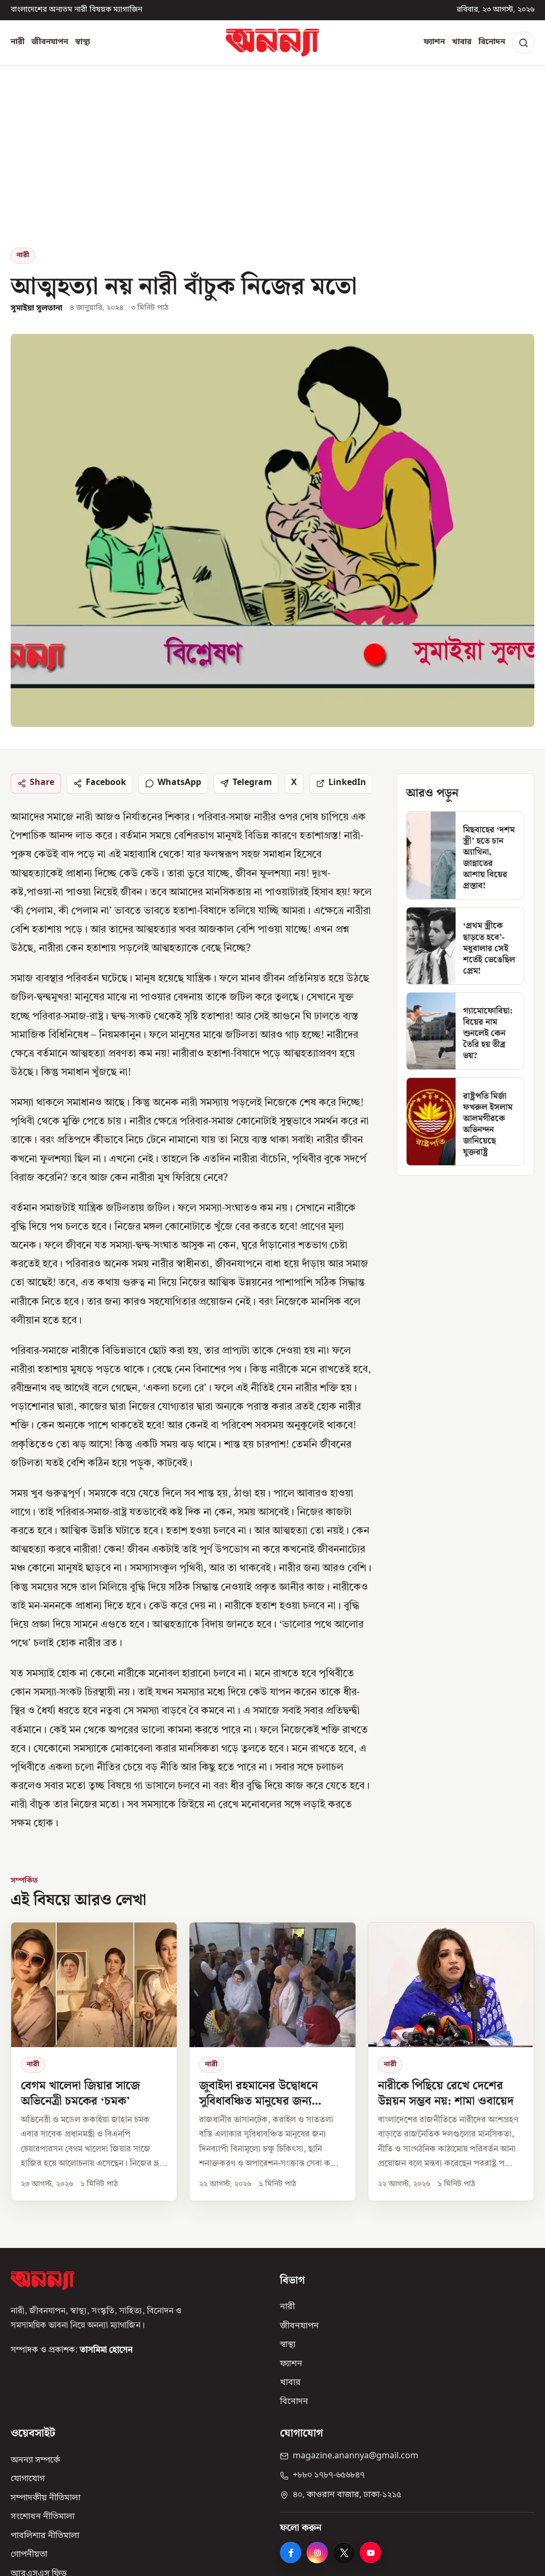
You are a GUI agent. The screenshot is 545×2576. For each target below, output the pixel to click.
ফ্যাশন (434, 42)
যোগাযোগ (28, 2479)
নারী (18, 42)
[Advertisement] (272, 168)
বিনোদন (492, 42)
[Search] (523, 43)
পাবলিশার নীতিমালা (45, 2536)
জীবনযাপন (50, 42)
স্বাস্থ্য (82, 42)
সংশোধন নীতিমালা (43, 2517)
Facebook (106, 783)
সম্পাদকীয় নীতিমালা (46, 2498)
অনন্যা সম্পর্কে (35, 2460)
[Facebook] (291, 2553)
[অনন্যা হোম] (272, 43)
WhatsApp (179, 783)
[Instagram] (317, 2553)
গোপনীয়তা (29, 2555)
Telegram (252, 783)
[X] (344, 2553)
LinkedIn (347, 783)
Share (42, 783)
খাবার (462, 42)
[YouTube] (370, 2553)
